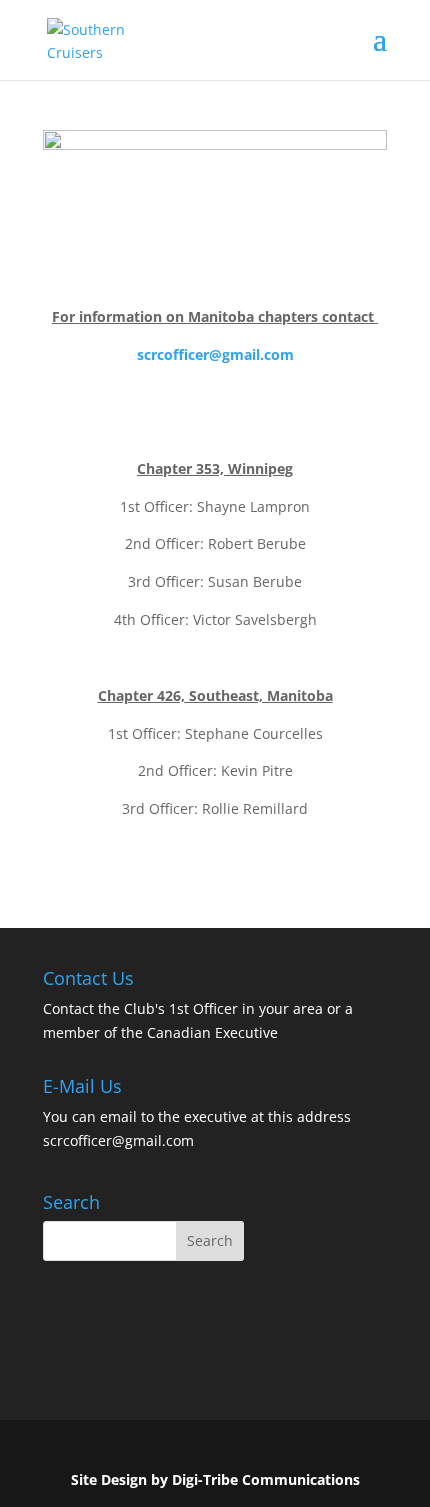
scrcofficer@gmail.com (215, 354)
